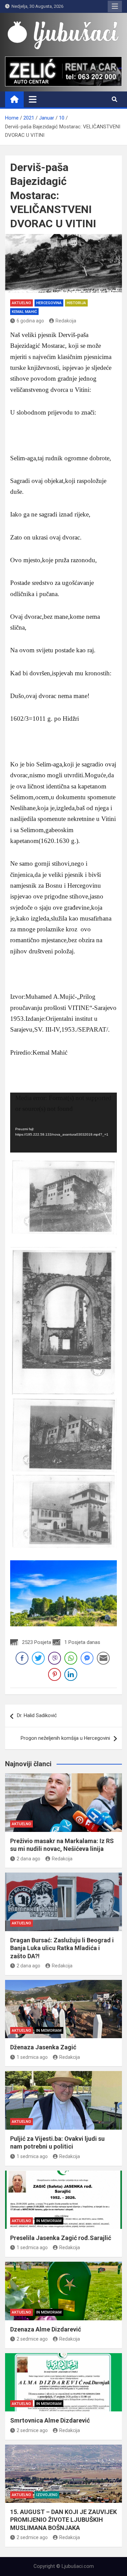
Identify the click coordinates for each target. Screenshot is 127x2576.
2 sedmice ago (32, 2339)
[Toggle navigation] (33, 99)
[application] (63, 1123)
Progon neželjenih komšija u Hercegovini (65, 1738)
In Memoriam (49, 2031)
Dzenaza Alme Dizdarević (46, 2329)
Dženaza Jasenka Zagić (43, 2047)
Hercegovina (49, 303)
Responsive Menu (115, 6)
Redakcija (66, 321)
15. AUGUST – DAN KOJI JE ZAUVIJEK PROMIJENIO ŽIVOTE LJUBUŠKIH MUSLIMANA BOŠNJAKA (63, 2520)
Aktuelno (22, 303)
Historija (76, 303)
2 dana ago (28, 1859)
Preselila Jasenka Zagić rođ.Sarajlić (61, 2238)
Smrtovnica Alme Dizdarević (50, 2420)
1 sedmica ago (32, 2057)
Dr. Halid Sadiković (37, 1715)
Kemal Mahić (24, 312)
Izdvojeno (47, 2495)
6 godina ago (30, 321)
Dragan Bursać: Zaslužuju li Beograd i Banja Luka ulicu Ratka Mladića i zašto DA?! (62, 1948)
